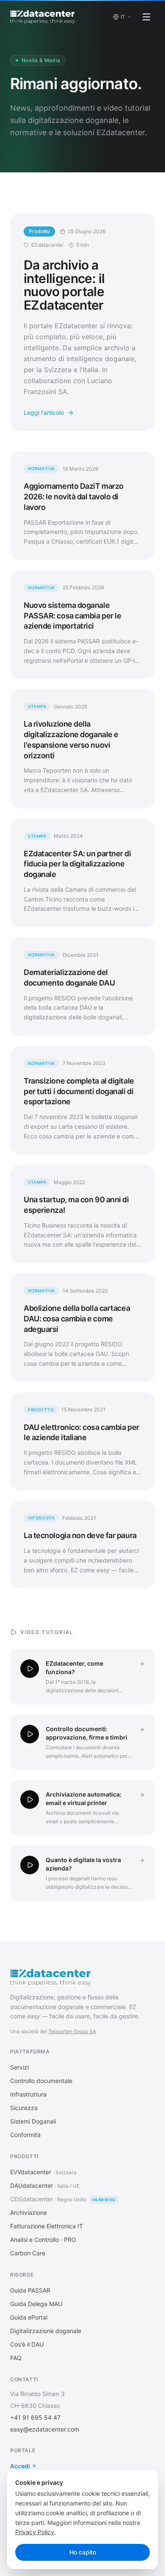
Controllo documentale (41, 2081)
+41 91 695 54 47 (35, 2417)
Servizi (19, 2067)
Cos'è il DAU (27, 2344)
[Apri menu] (146, 17)
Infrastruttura (28, 2094)
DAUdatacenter (32, 2185)
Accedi (20, 2466)
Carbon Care (28, 2253)
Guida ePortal (29, 2317)
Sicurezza (24, 2108)
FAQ (16, 2358)
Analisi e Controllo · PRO (43, 2240)
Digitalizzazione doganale (46, 2331)
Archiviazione (29, 2212)
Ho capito (83, 2552)
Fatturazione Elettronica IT (47, 2226)
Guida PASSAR (30, 2290)
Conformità (25, 2135)
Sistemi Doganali (33, 2121)
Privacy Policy (35, 2532)
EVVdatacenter (31, 2172)
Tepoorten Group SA (72, 2031)
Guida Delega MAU (36, 2304)
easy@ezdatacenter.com (45, 2429)
